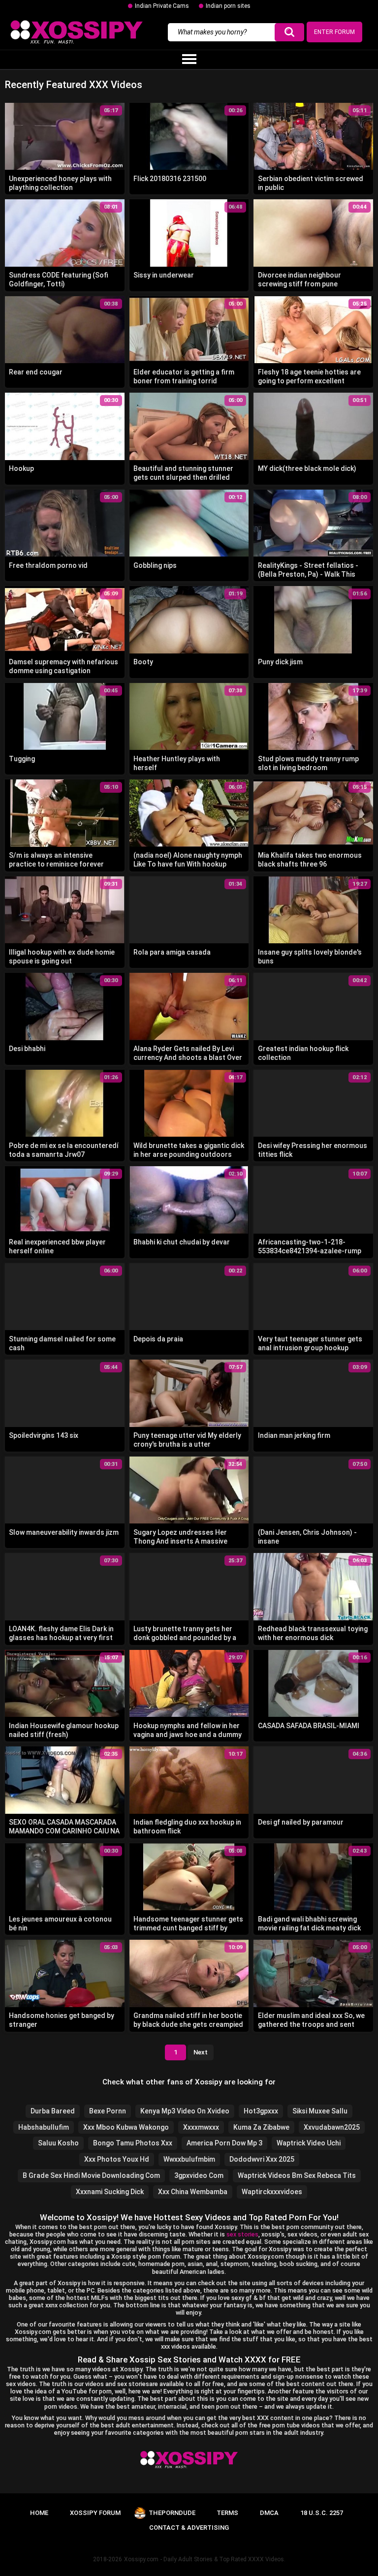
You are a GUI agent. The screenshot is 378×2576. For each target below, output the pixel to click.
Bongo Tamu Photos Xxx (133, 2143)
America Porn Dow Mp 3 (224, 2143)
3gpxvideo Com (199, 2175)
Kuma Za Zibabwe (261, 2127)
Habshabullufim (44, 2127)
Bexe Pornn (108, 2111)
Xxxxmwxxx (201, 2127)
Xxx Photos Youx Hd (117, 2159)
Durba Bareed (53, 2111)
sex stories (242, 2234)
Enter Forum (334, 32)
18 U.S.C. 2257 (322, 2513)
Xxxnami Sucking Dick (110, 2192)
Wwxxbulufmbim (189, 2159)
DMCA (269, 2513)
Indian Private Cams (162, 6)
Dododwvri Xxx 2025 (262, 2159)
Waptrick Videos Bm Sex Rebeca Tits (297, 2175)
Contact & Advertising (189, 2528)
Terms (227, 2513)
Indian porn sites (228, 6)
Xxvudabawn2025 (332, 2127)
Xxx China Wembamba (193, 2192)
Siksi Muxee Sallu (320, 2111)
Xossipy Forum (95, 2513)
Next (201, 2052)
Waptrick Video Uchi (309, 2143)
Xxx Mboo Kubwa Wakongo (126, 2127)
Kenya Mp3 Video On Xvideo (185, 2111)
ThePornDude (172, 2513)
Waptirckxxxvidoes (272, 2192)
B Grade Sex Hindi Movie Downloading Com (91, 2175)
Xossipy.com (141, 2559)
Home (39, 2513)
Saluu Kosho (58, 2143)
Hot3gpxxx (261, 2111)
